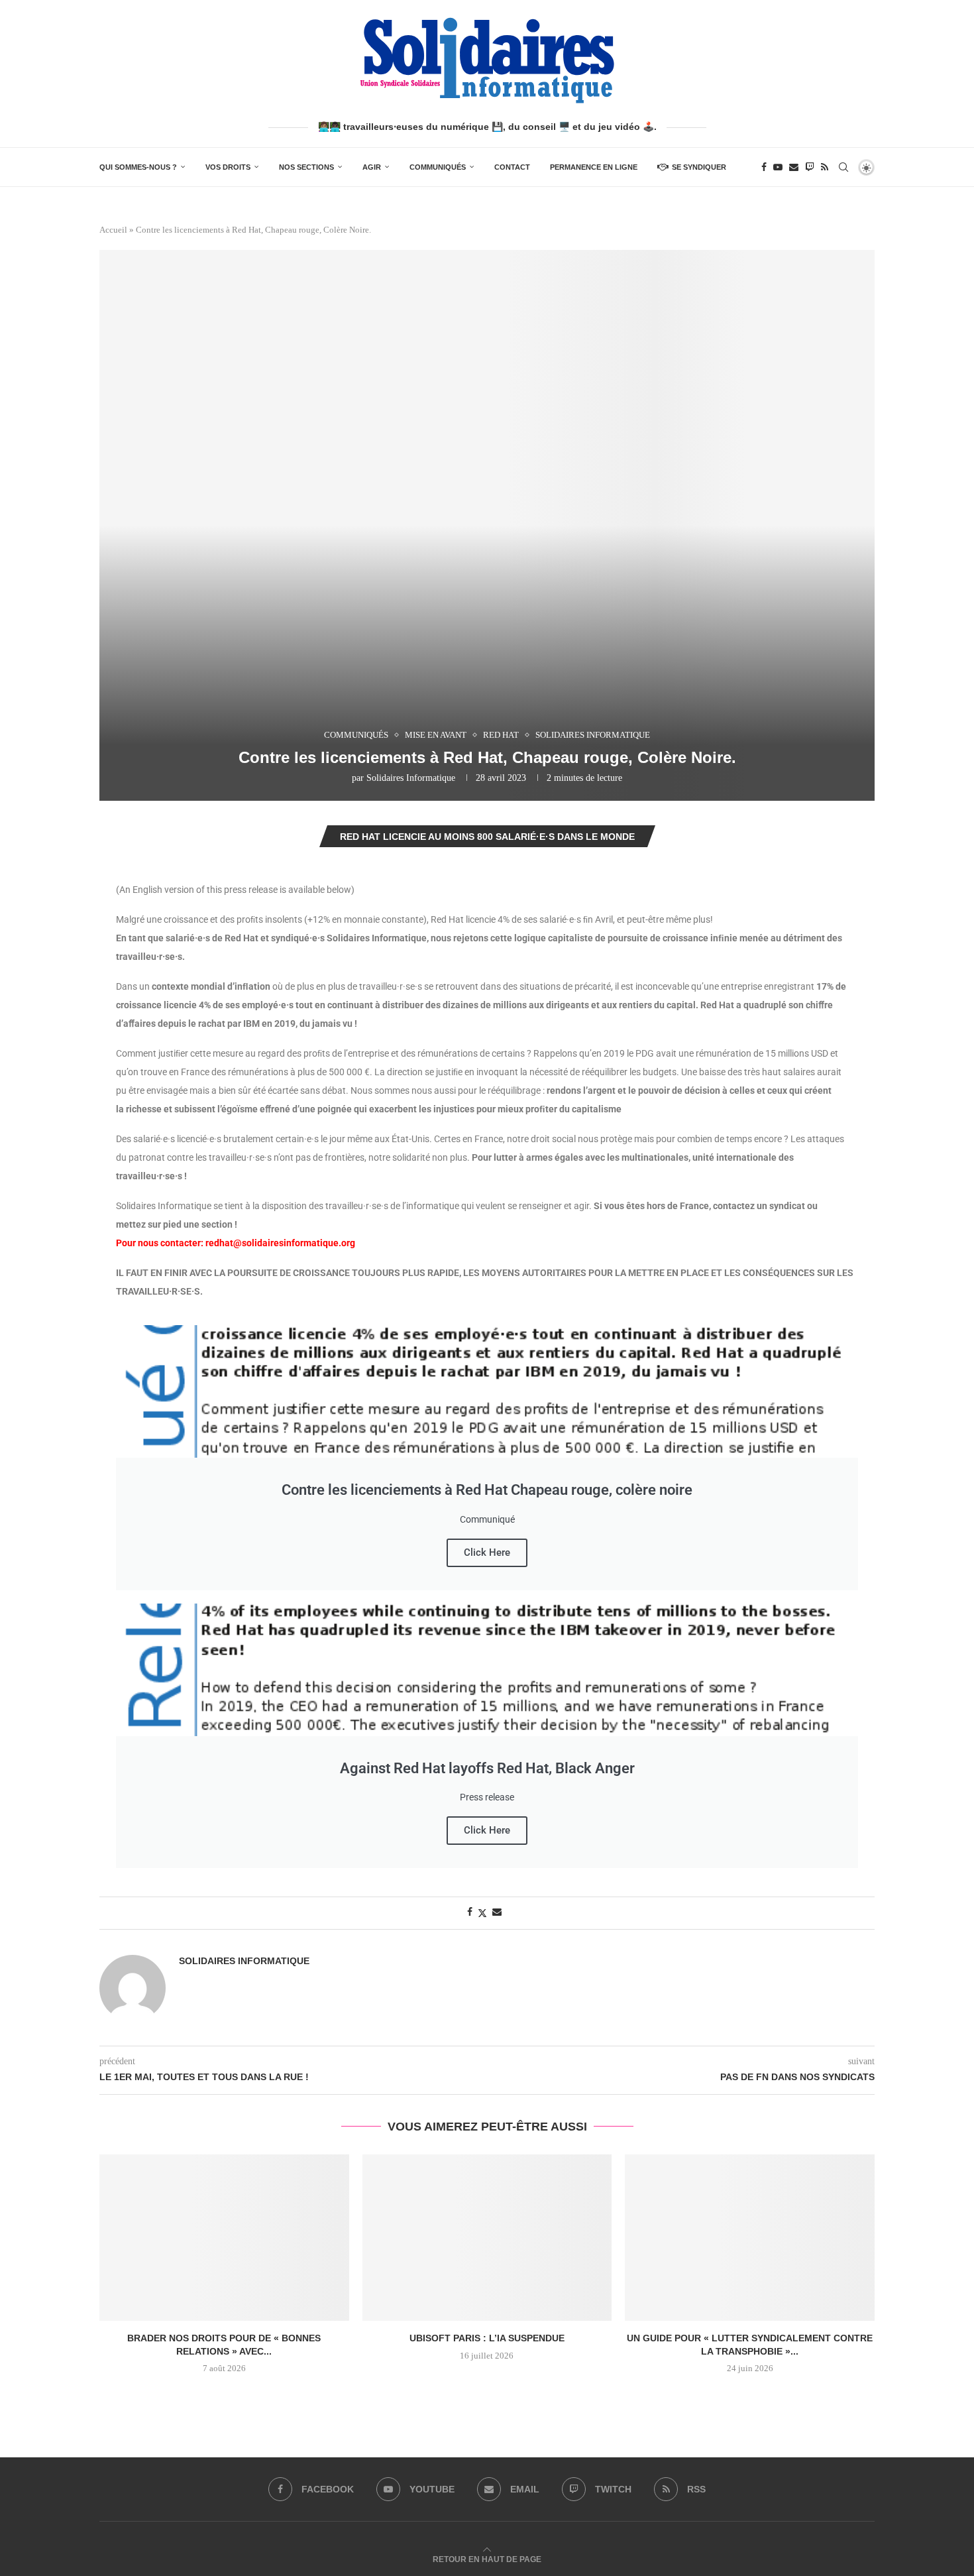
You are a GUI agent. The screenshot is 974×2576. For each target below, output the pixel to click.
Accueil (113, 230)
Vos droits (228, 167)
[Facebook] (764, 167)
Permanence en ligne (594, 167)
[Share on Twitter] (482, 1913)
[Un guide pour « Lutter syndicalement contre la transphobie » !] (750, 2238)
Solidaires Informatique (411, 778)
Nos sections (306, 167)
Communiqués (438, 167)
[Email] (794, 167)
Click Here (487, 1552)
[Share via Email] (497, 1912)
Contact (512, 167)
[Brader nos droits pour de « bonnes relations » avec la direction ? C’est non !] (224, 2238)
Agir (372, 167)
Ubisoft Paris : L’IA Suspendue (487, 2338)
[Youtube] (778, 167)
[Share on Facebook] (470, 1912)
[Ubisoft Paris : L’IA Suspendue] (487, 2238)
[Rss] (825, 167)
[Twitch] (810, 167)
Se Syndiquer (699, 167)
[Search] (843, 167)
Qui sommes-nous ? (138, 167)
